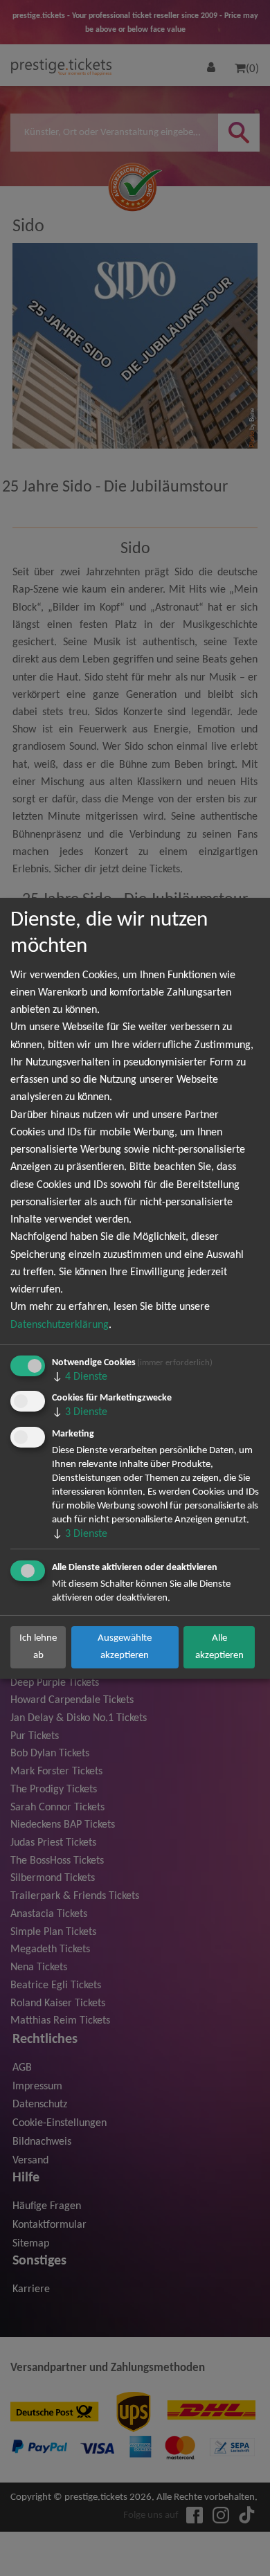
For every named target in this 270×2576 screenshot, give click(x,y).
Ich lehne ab (38, 1647)
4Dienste (80, 1377)
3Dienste (80, 1412)
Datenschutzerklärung (60, 1325)
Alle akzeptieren (219, 1647)
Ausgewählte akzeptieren (125, 1647)
